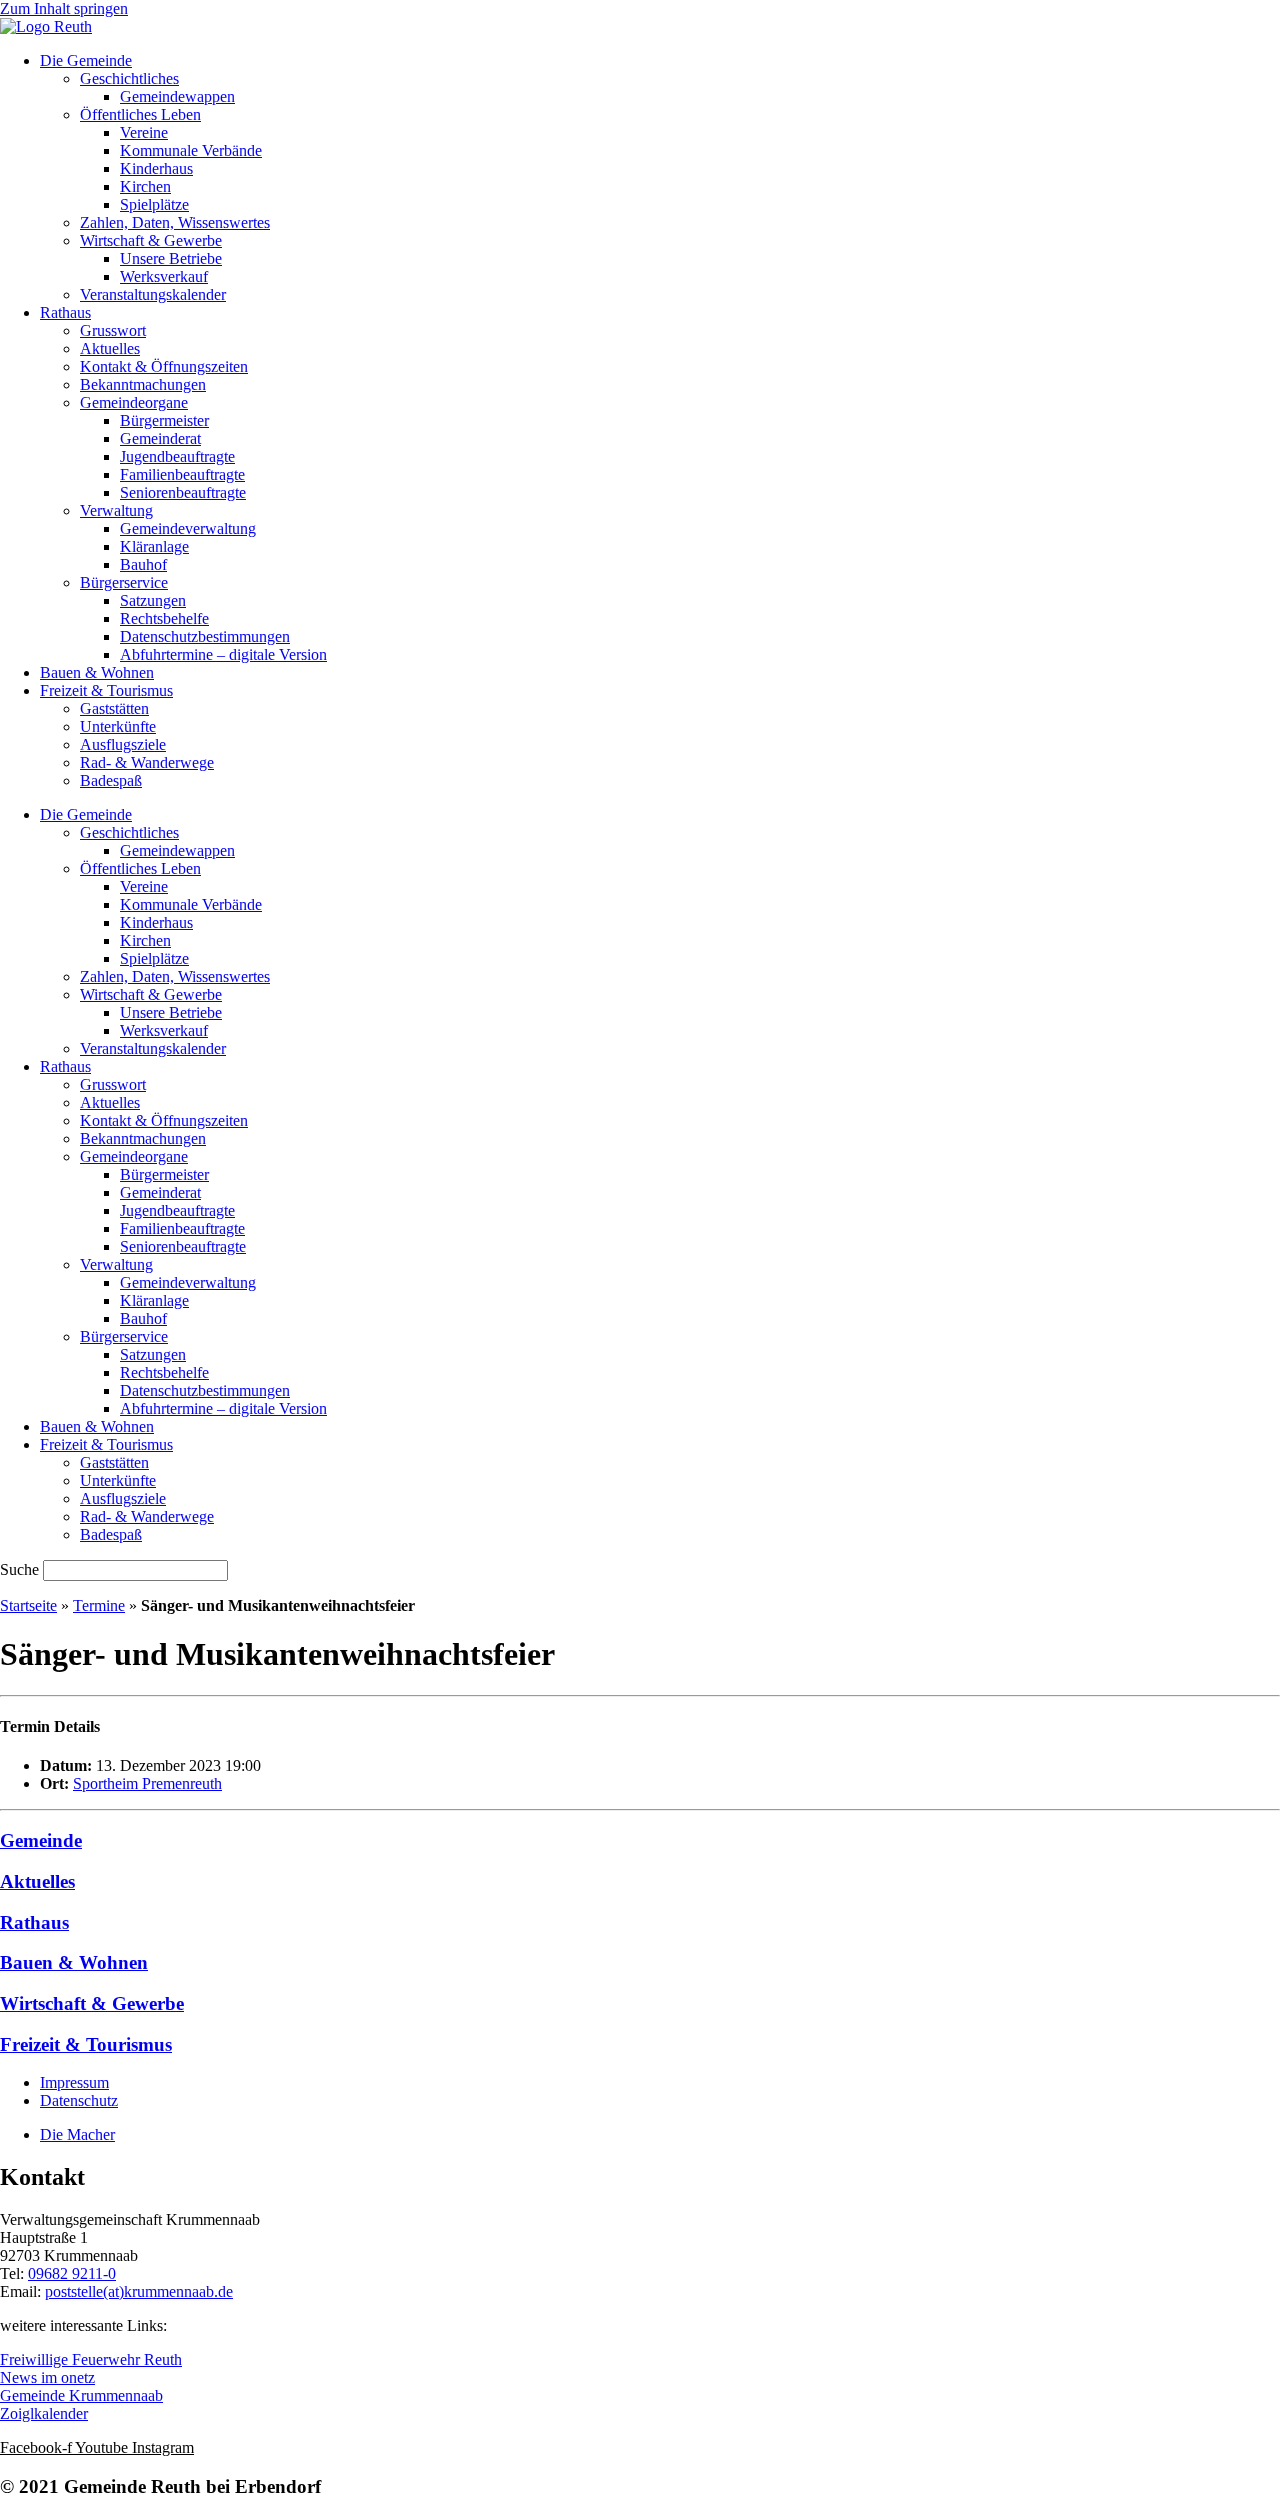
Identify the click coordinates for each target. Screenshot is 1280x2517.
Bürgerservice (124, 582)
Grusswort (113, 330)
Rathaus (65, 312)
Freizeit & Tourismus (106, 690)
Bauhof (143, 564)
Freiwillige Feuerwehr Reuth (91, 2359)
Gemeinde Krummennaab (81, 2395)
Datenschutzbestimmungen (205, 636)
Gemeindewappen (177, 96)
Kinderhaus (156, 168)
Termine (99, 1605)
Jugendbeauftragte (177, 456)
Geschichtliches (129, 78)
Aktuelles (110, 348)
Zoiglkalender (44, 2413)
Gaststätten (114, 708)
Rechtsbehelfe (164, 618)
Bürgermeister (164, 420)
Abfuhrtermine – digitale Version (223, 654)
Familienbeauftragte (182, 474)
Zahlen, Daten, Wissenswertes (175, 222)
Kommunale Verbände (191, 150)
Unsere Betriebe (171, 258)
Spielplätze (154, 204)
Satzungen (153, 600)
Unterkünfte (118, 726)
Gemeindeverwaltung (188, 528)
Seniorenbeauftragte (183, 492)
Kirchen (145, 186)
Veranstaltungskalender (153, 294)
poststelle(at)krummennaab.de (139, 2291)
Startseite (28, 1605)
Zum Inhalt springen (64, 8)
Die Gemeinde (86, 60)
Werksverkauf (164, 276)
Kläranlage (154, 546)
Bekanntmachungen (143, 384)
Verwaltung (116, 510)
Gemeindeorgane (134, 402)
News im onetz (47, 2377)
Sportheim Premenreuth (147, 1783)
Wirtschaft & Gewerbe (151, 240)
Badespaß (111, 780)
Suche (19, 1569)
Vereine (144, 132)
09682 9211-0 (72, 2273)
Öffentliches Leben (140, 114)
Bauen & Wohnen (97, 672)
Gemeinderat (160, 438)
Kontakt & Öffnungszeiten (164, 366)
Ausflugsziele (123, 744)
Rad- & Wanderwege (147, 762)
